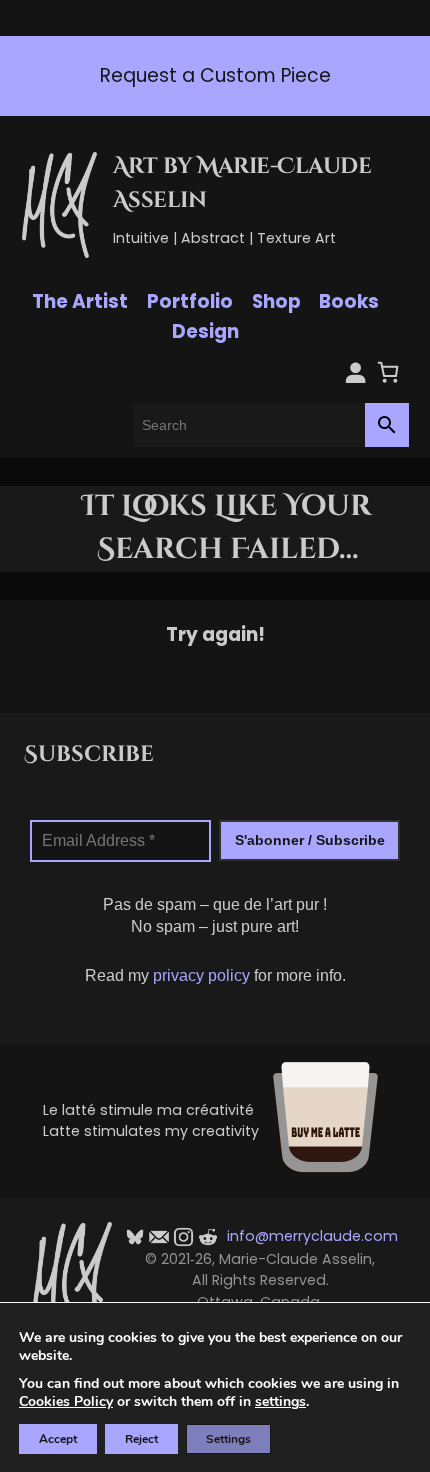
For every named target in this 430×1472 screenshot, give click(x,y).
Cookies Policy (66, 1401)
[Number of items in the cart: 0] (388, 372)
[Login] (355, 372)
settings (280, 1402)
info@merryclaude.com (312, 1236)
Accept (58, 1439)
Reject (141, 1439)
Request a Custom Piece (193, 75)
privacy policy (201, 975)
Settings (228, 1439)
